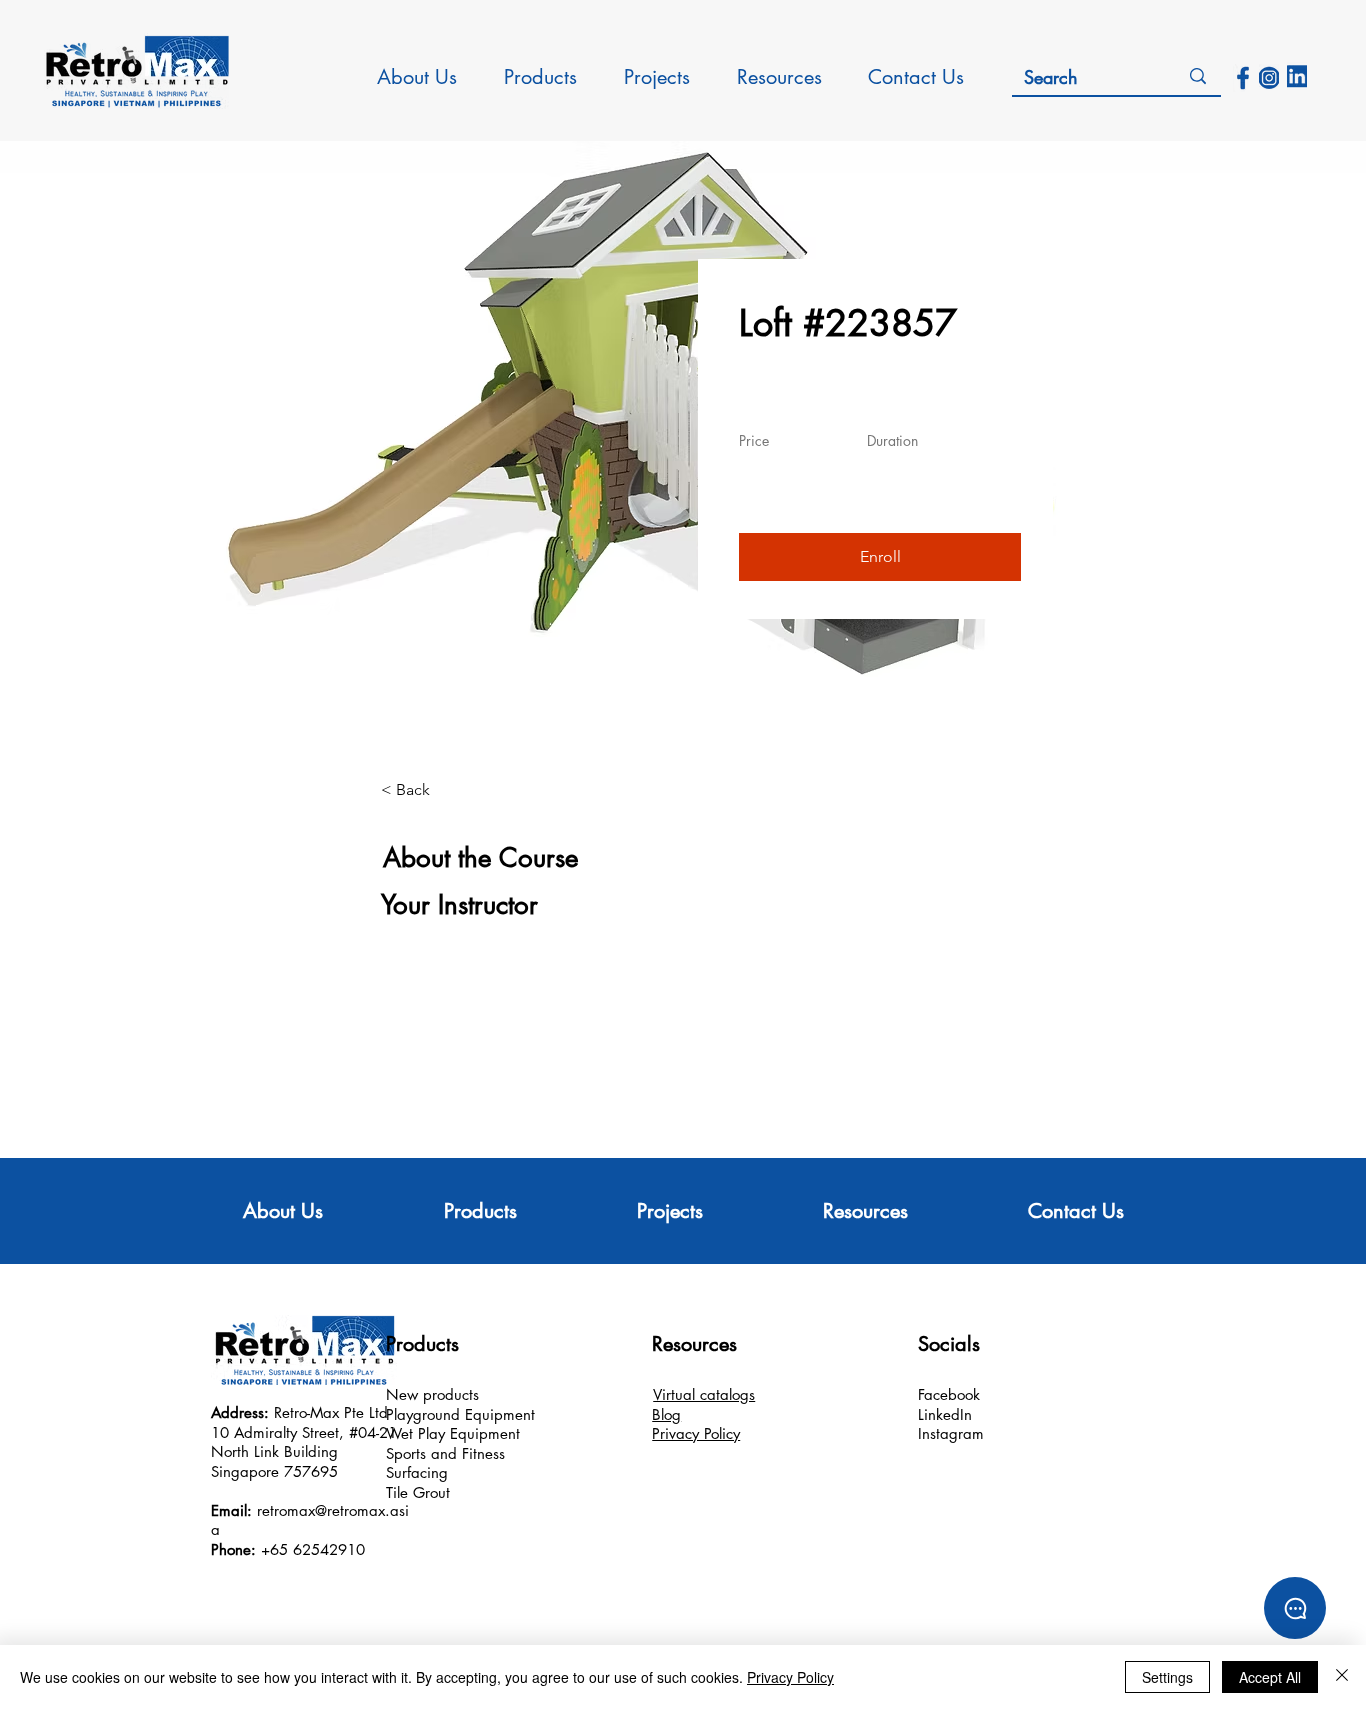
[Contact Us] (1295, 1608)
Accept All (1270, 1677)
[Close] (1342, 1677)
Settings (1167, 1677)
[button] (880, 557)
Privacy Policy (790, 1677)
